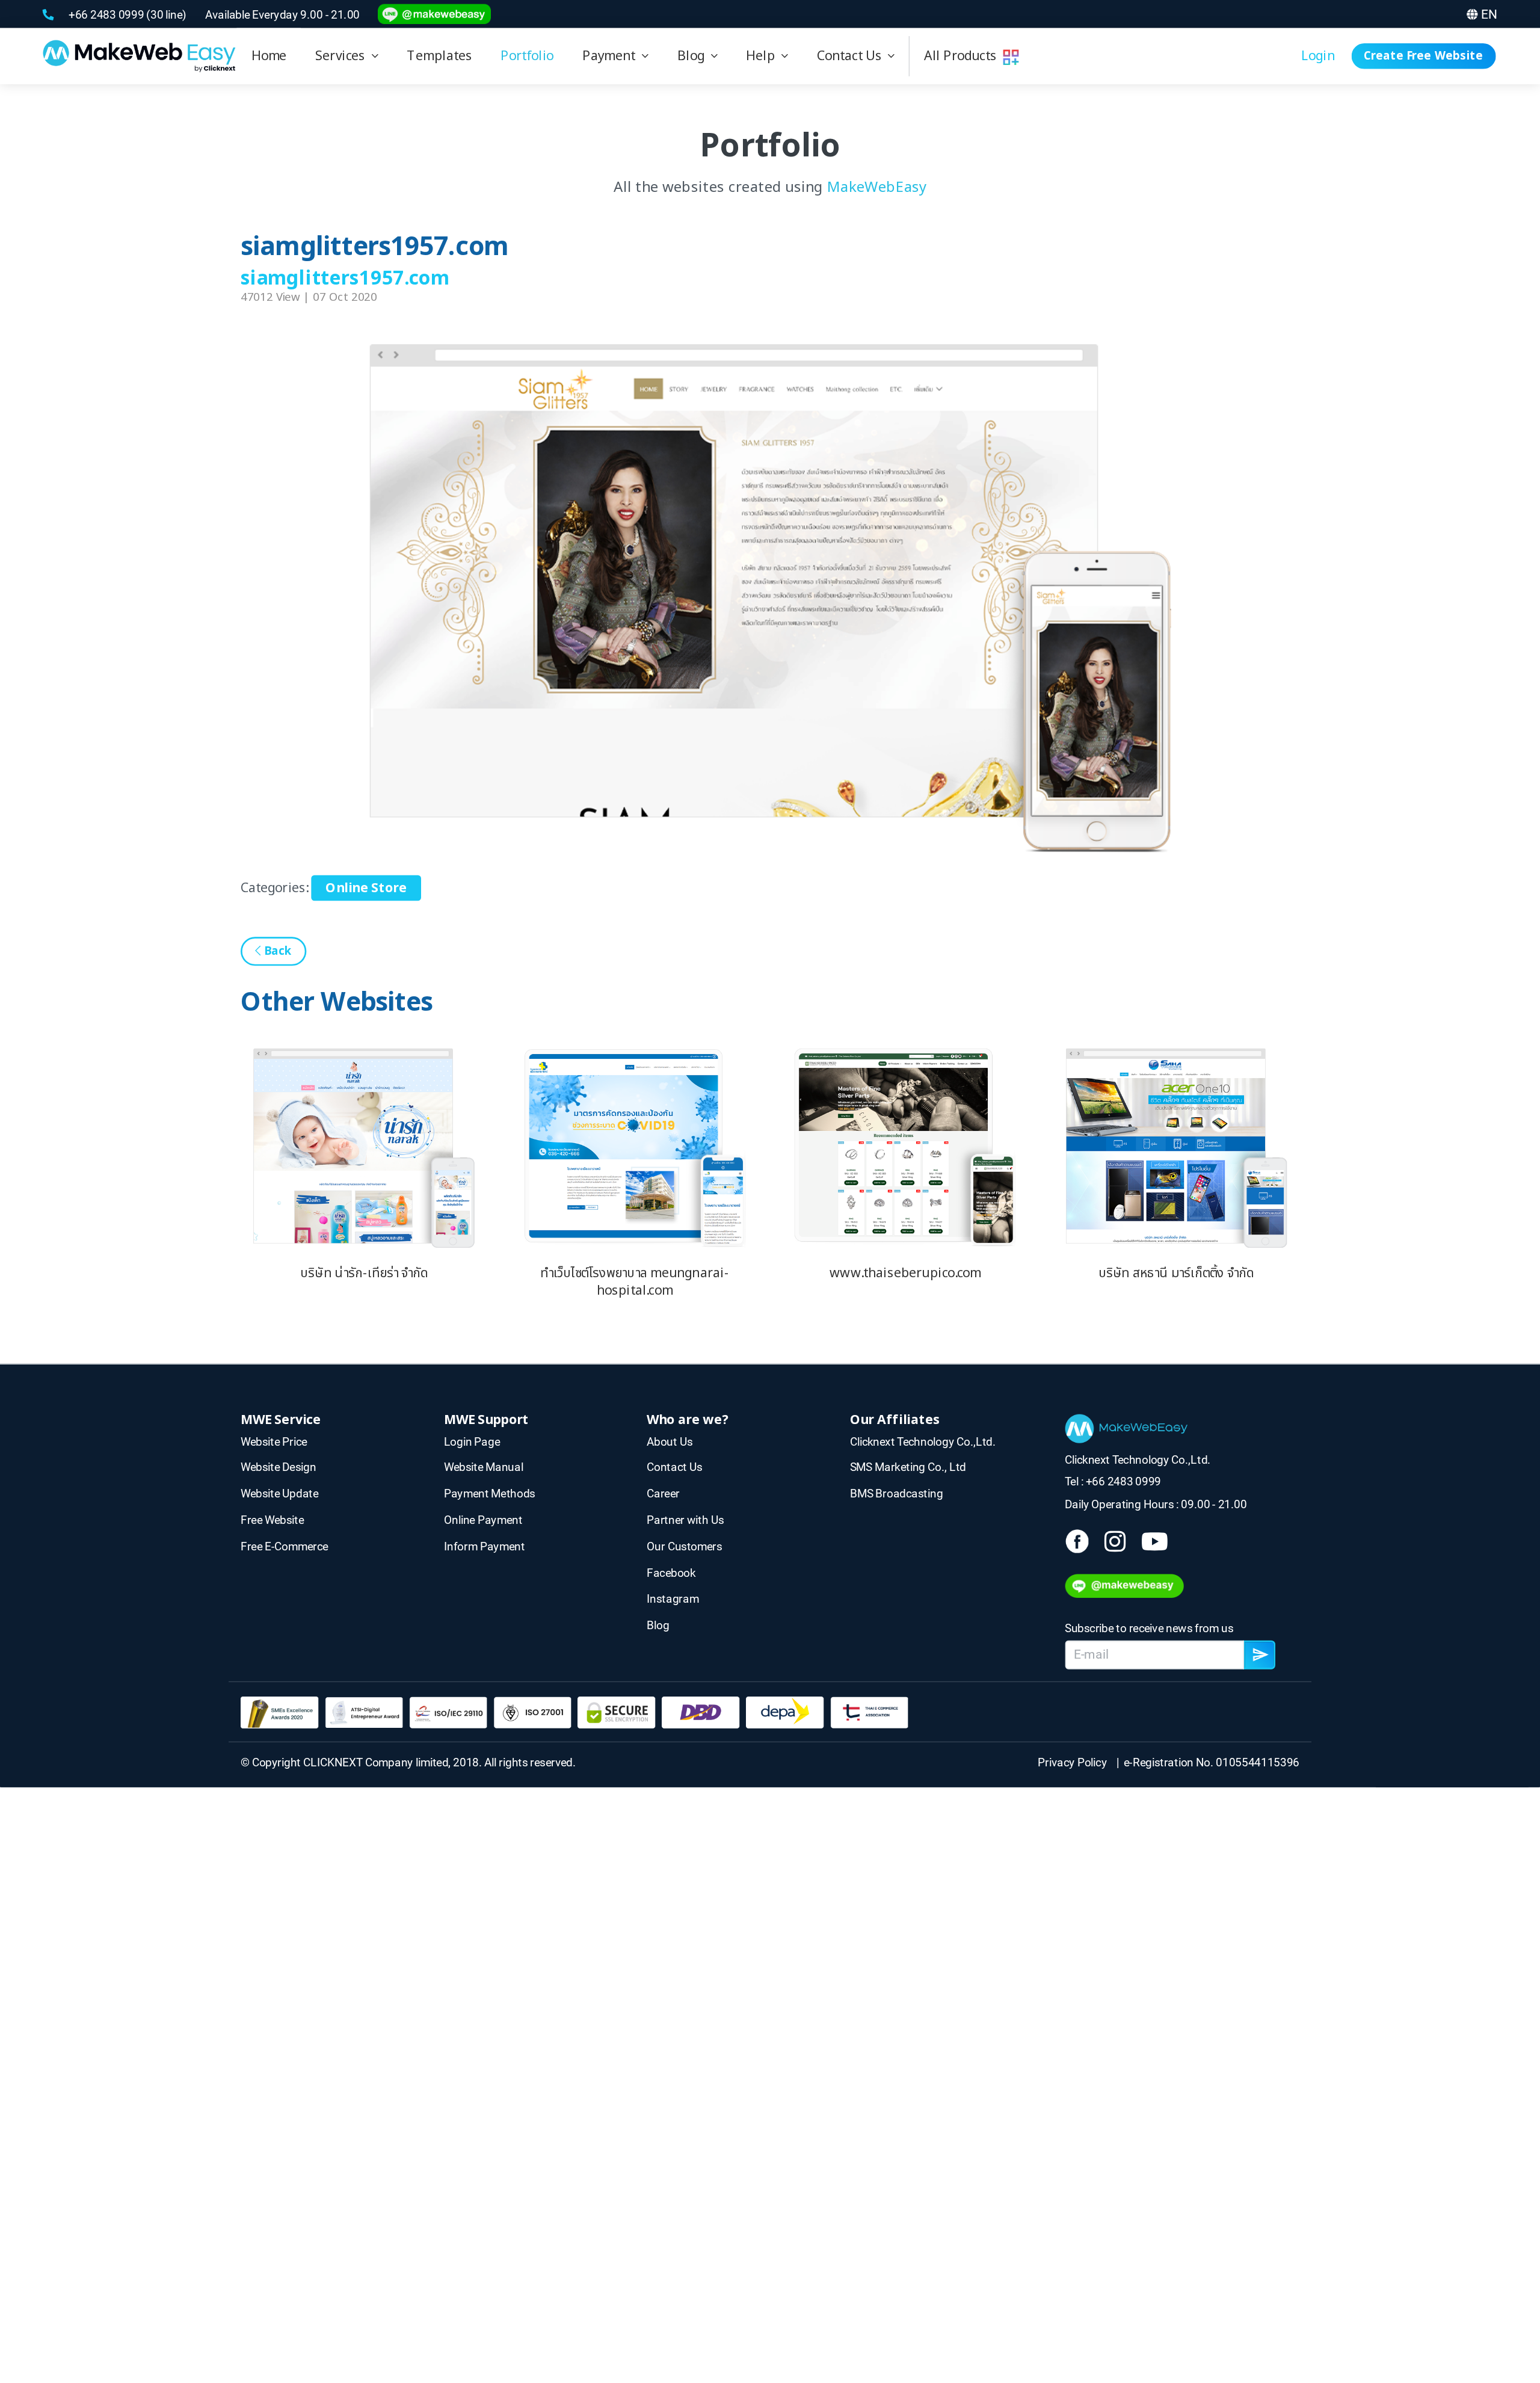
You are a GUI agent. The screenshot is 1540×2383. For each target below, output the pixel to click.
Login (1318, 56)
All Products (963, 56)
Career (663, 1494)
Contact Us (853, 56)
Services (343, 56)
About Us (670, 1441)
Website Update (279, 1494)
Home (269, 56)
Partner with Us (685, 1520)
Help (764, 56)
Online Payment (483, 1520)
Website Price (274, 1441)
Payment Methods (490, 1494)
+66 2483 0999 (107, 14)
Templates (439, 56)
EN (1489, 14)
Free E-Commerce (284, 1546)
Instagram (673, 1599)
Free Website (272, 1520)
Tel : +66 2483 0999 (1113, 1482)
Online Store (366, 888)
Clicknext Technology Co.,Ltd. (923, 1441)
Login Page (472, 1441)
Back (276, 951)
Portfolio (527, 56)
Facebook (671, 1572)
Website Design (278, 1468)
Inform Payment (485, 1546)
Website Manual (484, 1468)
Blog (694, 56)
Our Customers (684, 1546)
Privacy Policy (1075, 1762)
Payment (612, 56)
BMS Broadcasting (897, 1494)
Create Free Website (1423, 56)
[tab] (346, 56)
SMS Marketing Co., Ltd (908, 1468)
